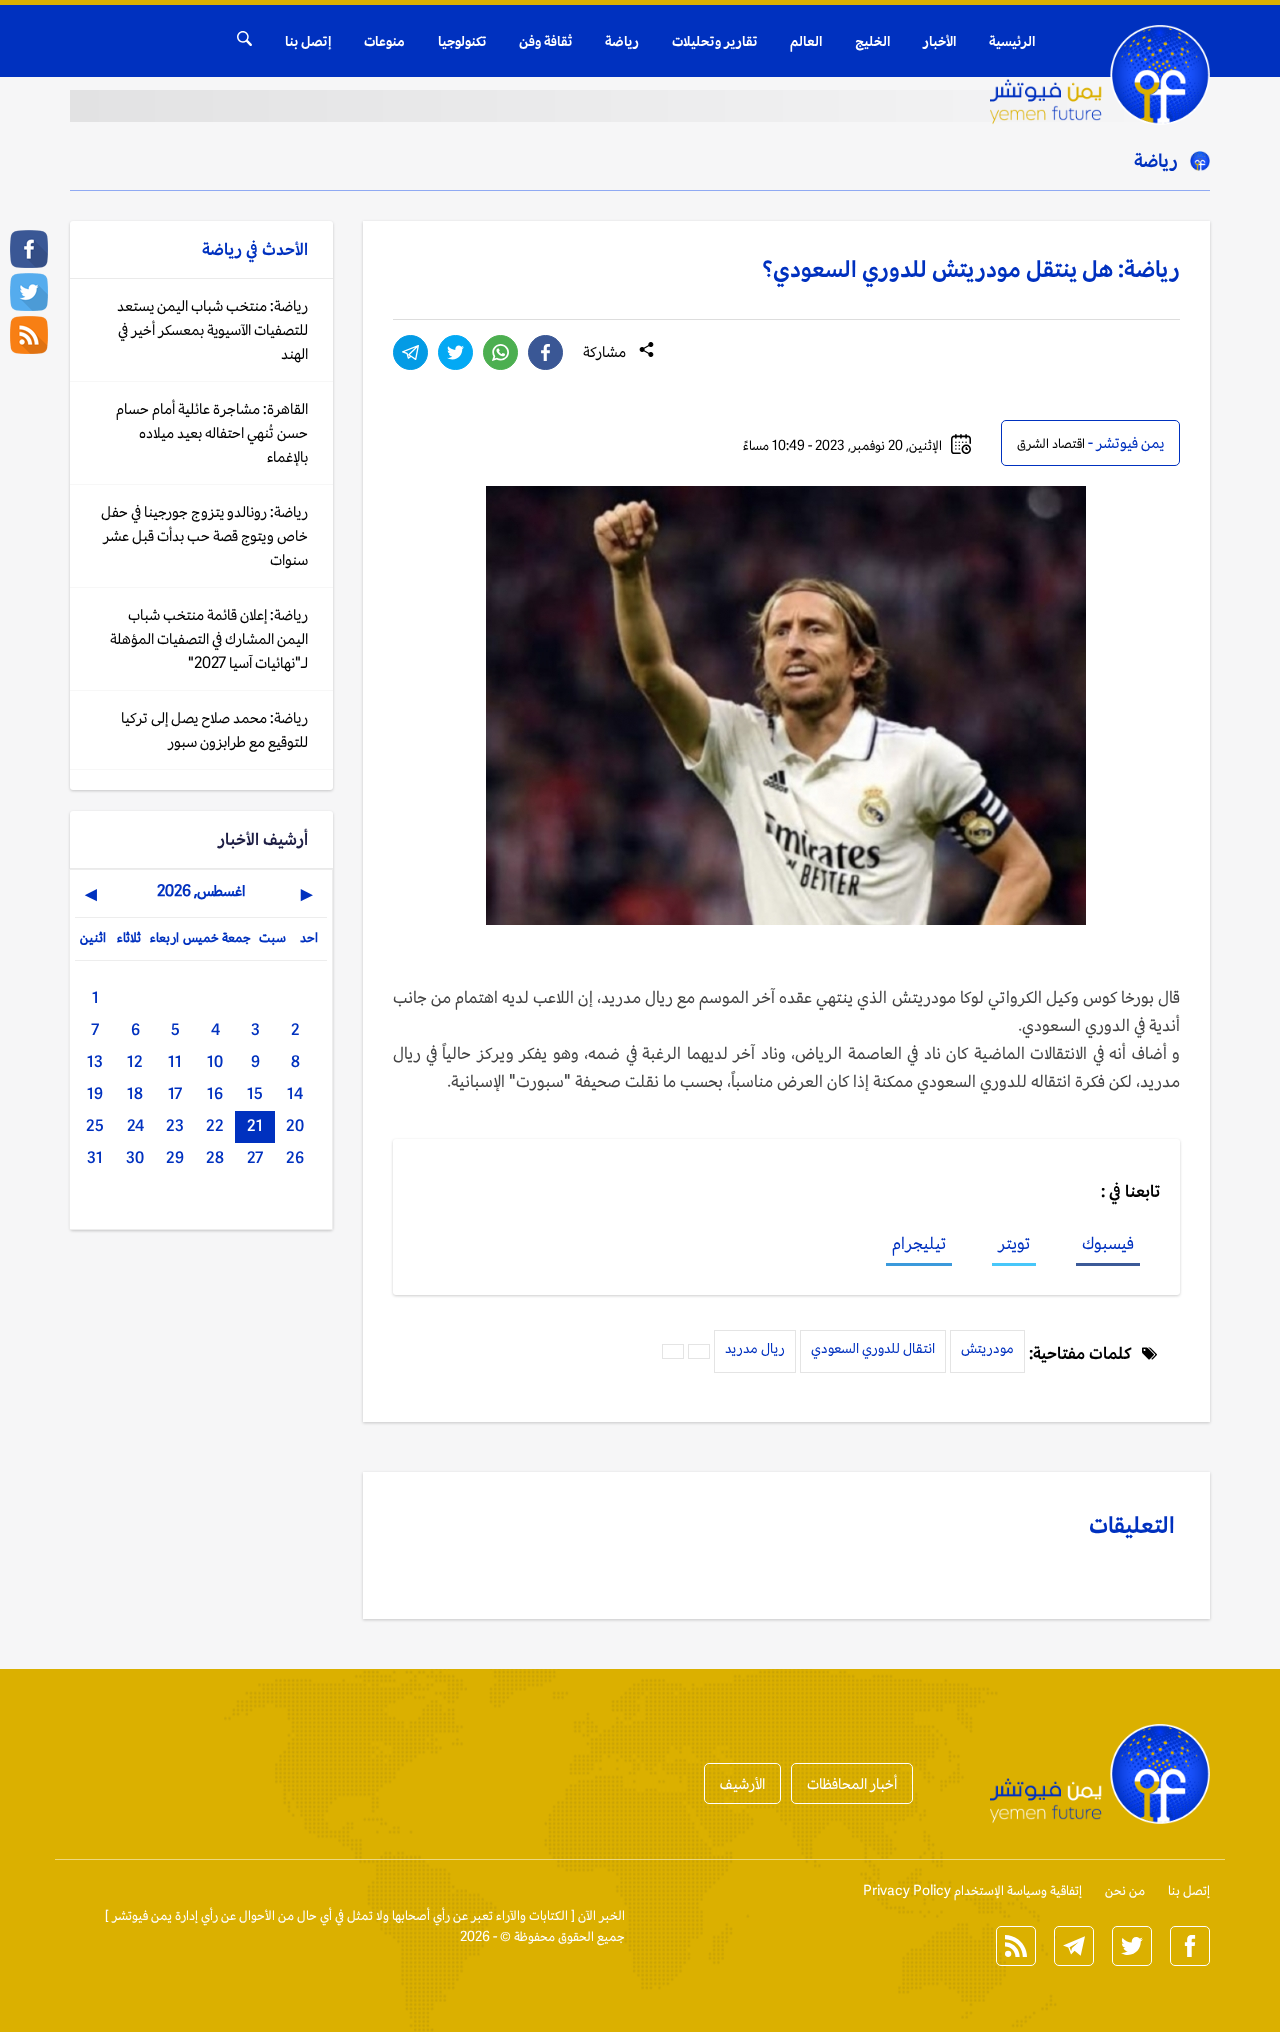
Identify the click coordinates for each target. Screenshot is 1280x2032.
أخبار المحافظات (852, 1783)
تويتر (1014, 1243)
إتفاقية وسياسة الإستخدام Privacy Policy (972, 1890)
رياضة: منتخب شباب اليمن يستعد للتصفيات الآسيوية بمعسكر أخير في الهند (212, 329)
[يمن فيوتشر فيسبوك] (29, 249)
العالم (806, 41)
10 (215, 1061)
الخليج (872, 41)
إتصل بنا (308, 41)
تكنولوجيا (462, 41)
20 (295, 1125)
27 (255, 1157)
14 (295, 1093)
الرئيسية (1012, 41)
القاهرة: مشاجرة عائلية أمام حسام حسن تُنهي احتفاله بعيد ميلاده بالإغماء (212, 432)
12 (135, 1061)
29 (175, 1157)
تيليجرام (919, 1243)
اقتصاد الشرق (1051, 443)
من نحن (1125, 1890)
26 (295, 1157)
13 (95, 1061)
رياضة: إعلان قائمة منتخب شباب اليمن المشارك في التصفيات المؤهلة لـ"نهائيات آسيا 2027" (209, 638)
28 (215, 1157)
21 (255, 1125)
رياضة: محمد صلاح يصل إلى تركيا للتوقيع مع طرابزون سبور (214, 729)
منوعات (384, 41)
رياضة (622, 41)
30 (135, 1157)
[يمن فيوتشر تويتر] (29, 292)
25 (95, 1125)
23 (175, 1125)
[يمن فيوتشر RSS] (29, 335)
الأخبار (939, 41)
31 (95, 1157)
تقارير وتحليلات (714, 41)
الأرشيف (742, 1783)
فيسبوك (1108, 1243)
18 (135, 1093)
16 (215, 1093)
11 (175, 1061)
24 (135, 1125)
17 (175, 1093)
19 (95, 1093)
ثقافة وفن (545, 41)
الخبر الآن (601, 1915)
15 (255, 1093)
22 (215, 1125)
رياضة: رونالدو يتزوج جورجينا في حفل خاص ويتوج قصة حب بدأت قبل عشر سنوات (204, 535)
